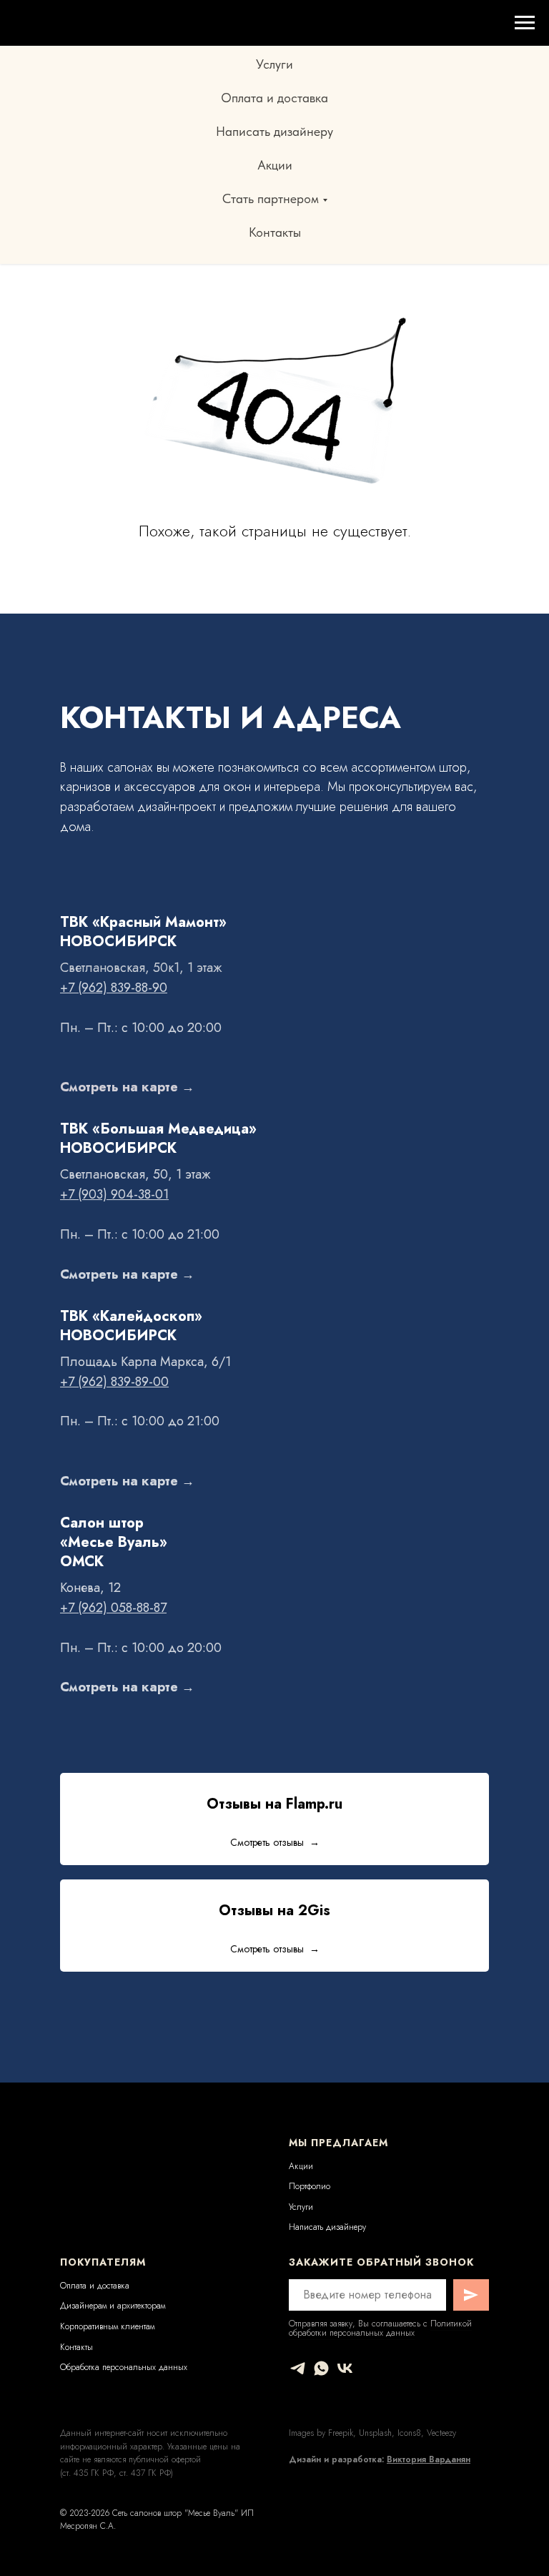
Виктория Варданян (429, 2459)
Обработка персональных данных (124, 2367)
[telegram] (298, 2368)
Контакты (275, 232)
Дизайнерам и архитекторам (113, 2306)
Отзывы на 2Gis (274, 1911)
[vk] (345, 2368)
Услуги (274, 64)
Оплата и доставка (274, 98)
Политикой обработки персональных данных (380, 2328)
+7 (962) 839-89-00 (114, 1382)
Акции (275, 165)
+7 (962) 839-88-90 (114, 988)
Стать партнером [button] (271, 198)
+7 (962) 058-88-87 (113, 1608)
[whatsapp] (321, 2368)
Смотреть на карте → (127, 1087)
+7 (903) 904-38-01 (114, 1194)
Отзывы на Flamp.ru (274, 1804)
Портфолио (310, 2186)
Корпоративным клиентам (107, 2326)
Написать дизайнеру (274, 131)
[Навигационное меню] (525, 23)
